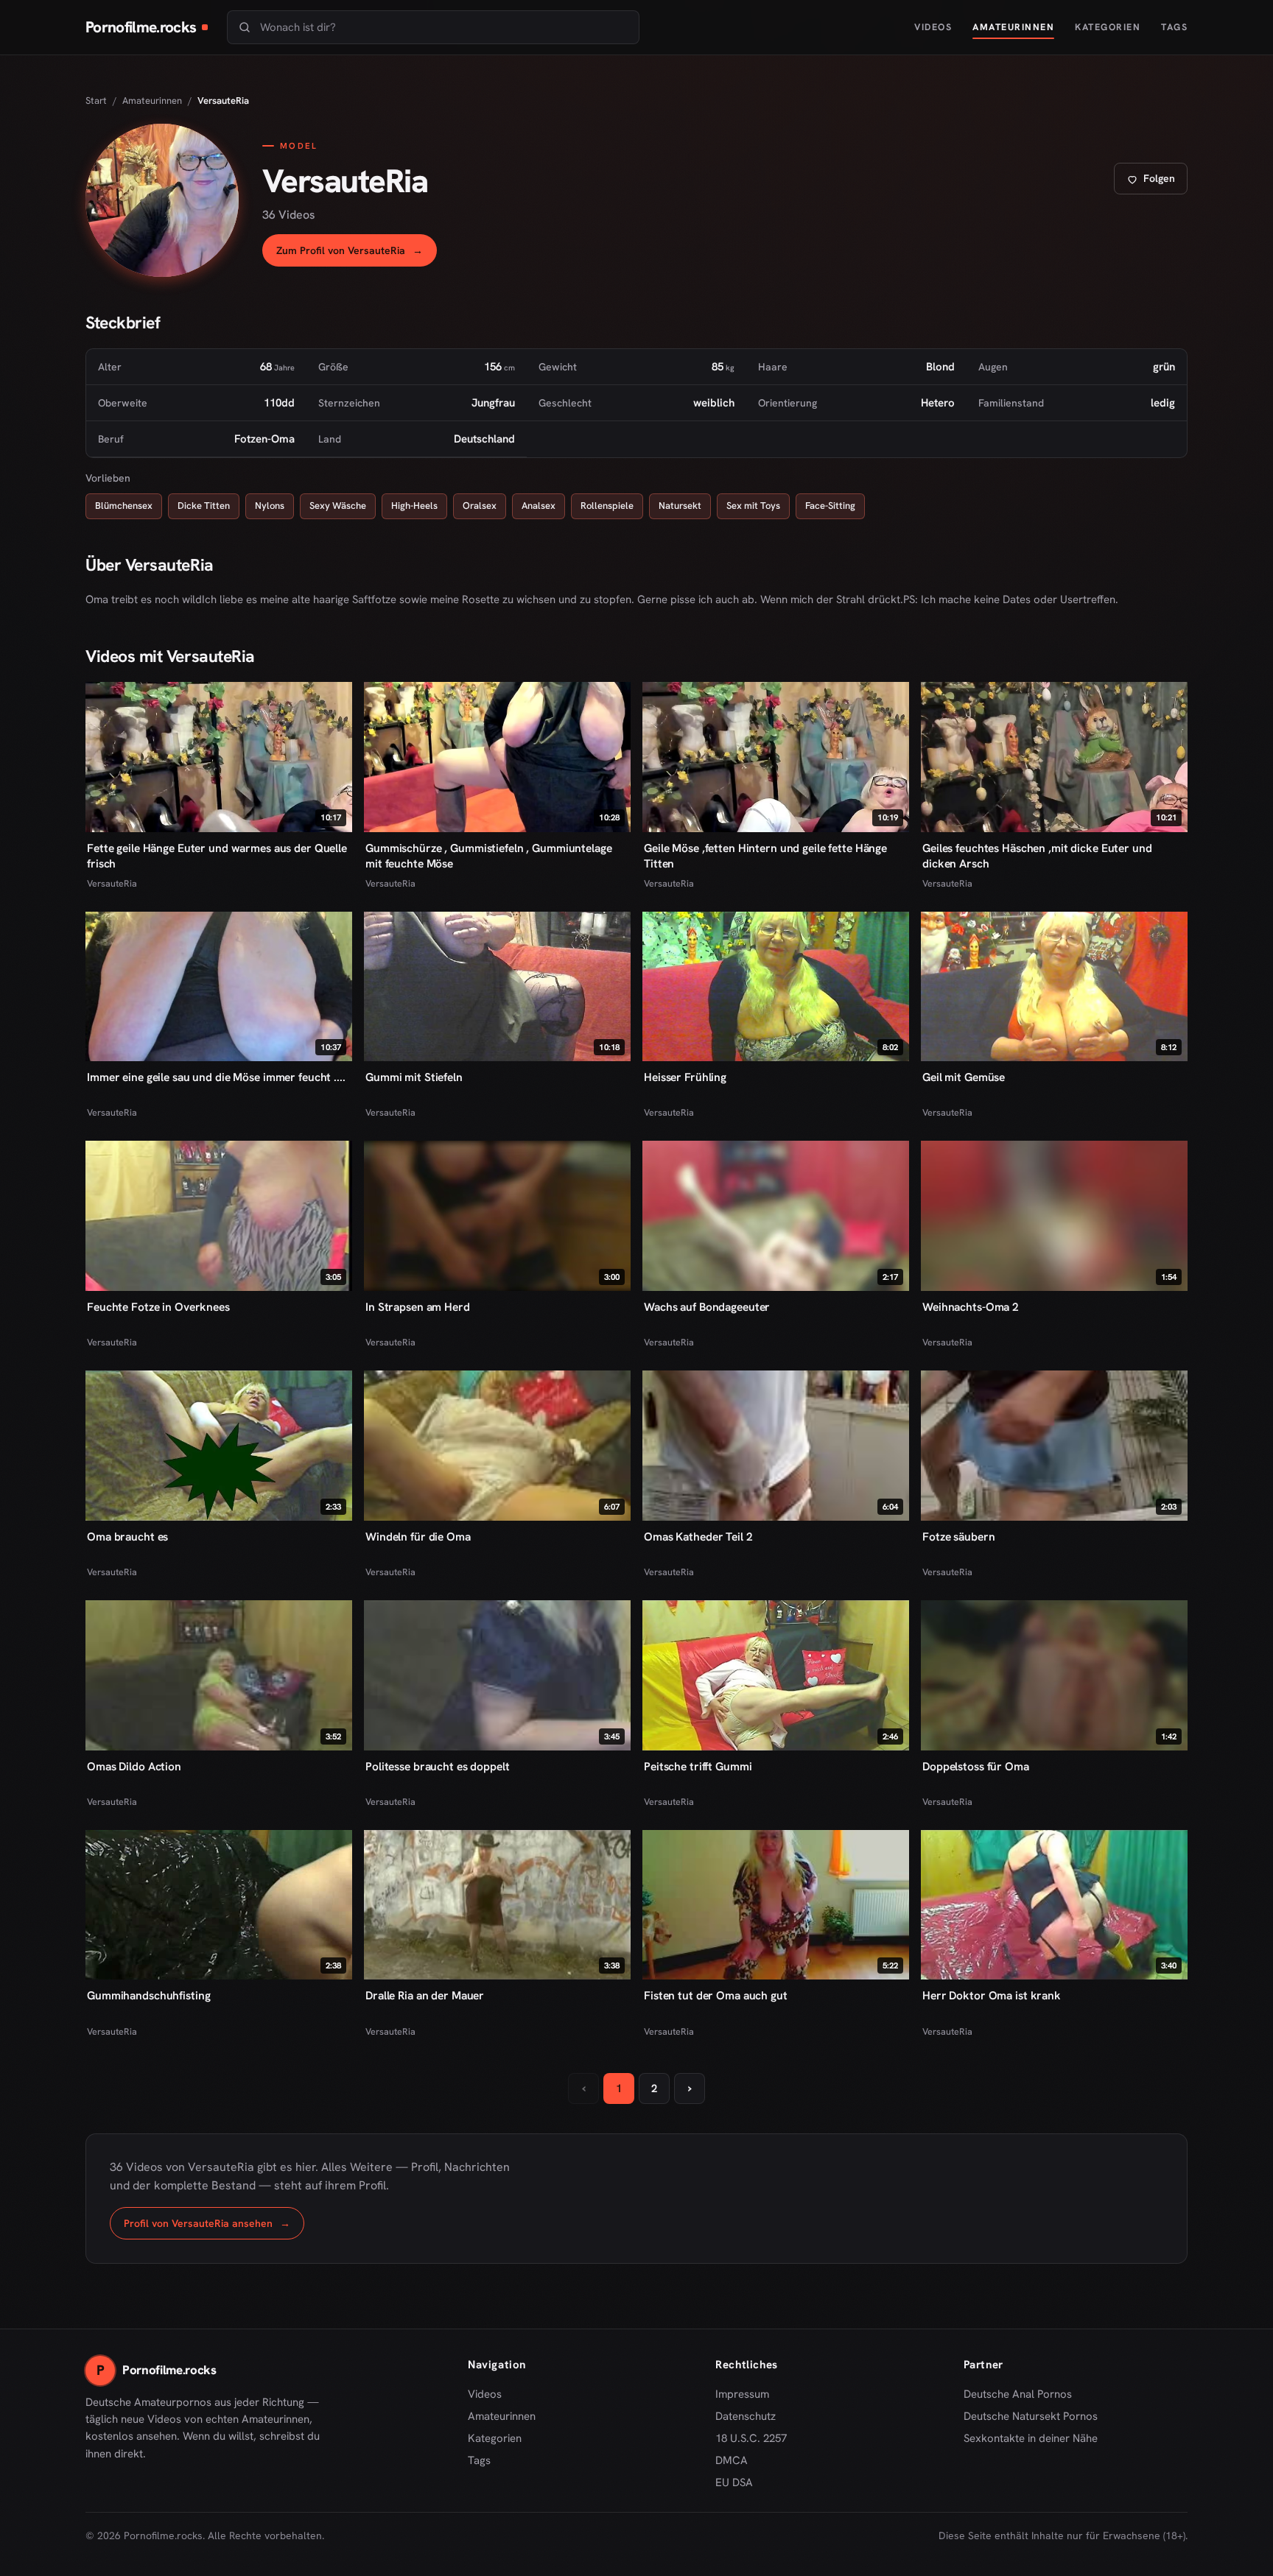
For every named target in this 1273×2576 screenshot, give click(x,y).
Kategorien (1108, 27)
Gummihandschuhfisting (148, 1995)
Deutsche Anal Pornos (1023, 2395)
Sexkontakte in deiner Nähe (1031, 2439)
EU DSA (734, 2482)
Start (96, 101)
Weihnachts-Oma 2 (971, 1307)
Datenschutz (746, 2416)
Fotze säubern (958, 1537)
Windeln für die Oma (418, 1537)
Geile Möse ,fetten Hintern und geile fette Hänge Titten (765, 856)
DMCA (732, 2460)
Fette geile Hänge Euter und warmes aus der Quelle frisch (217, 856)
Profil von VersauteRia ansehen (214, 2227)
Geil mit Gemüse (964, 1077)
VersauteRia (112, 883)
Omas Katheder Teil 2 (698, 1537)
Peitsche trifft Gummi (698, 1766)
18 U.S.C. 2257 (751, 2438)
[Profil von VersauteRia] (162, 200)
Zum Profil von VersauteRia (357, 254)
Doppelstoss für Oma (976, 1766)
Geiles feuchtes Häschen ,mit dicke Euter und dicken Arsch (1037, 856)
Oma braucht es (127, 1537)
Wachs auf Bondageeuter (707, 1307)
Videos (933, 27)
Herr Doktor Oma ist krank (992, 1995)
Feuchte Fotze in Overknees (158, 1307)
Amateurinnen (1013, 27)
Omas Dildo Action (134, 1766)
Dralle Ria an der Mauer (425, 1995)
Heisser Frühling (685, 1077)
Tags (1174, 27)
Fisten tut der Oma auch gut (716, 1995)
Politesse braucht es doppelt (438, 1766)
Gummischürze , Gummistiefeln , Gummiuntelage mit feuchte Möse (489, 856)
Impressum (742, 2394)
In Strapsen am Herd (418, 1307)
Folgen (1157, 182)
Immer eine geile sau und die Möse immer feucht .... (216, 1077)
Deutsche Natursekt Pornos (1031, 2417)
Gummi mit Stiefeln (414, 1077)
